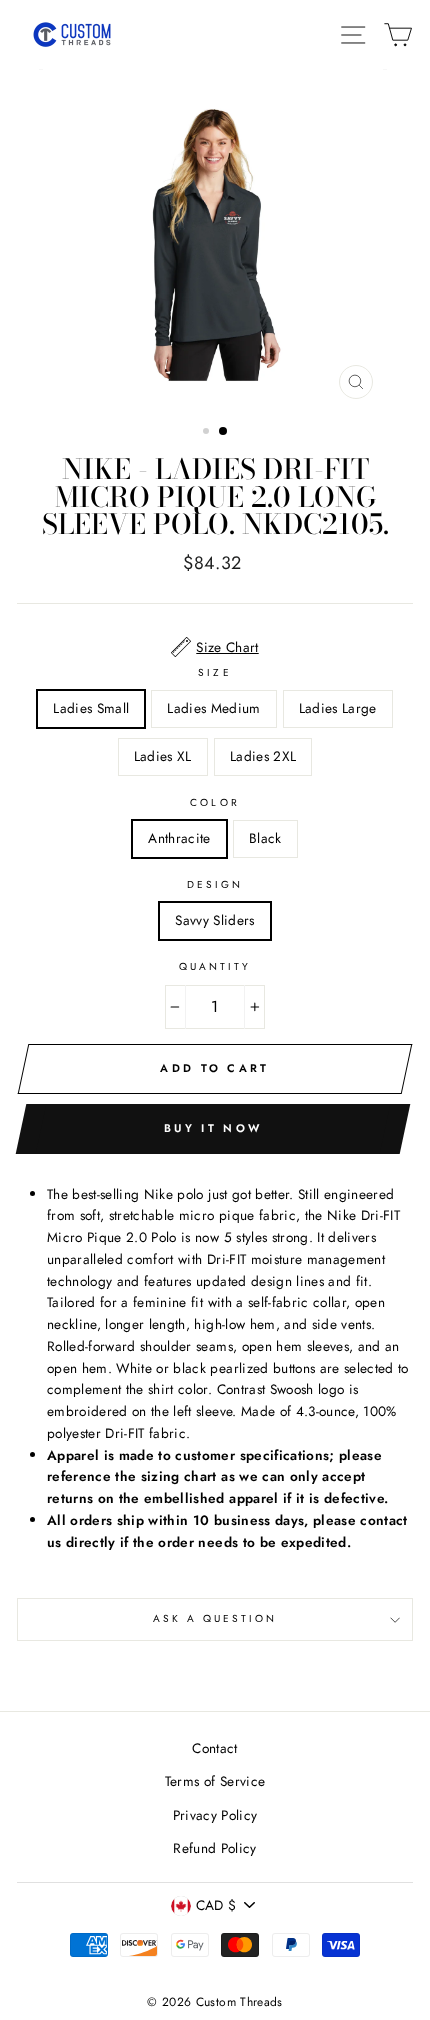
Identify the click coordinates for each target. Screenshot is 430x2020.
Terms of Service (215, 1781)
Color (214, 802)
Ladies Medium (213, 708)
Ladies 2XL (263, 756)
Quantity (215, 966)
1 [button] (208, 433)
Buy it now (213, 1128)
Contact (214, 1748)
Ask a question (215, 1618)
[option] (215, 239)
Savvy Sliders (214, 920)
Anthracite (179, 838)
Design (215, 884)
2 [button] (224, 432)
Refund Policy (214, 1848)
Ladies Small (91, 708)
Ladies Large (338, 708)
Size (214, 672)
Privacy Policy (215, 1815)
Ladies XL (163, 756)
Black (265, 838)
